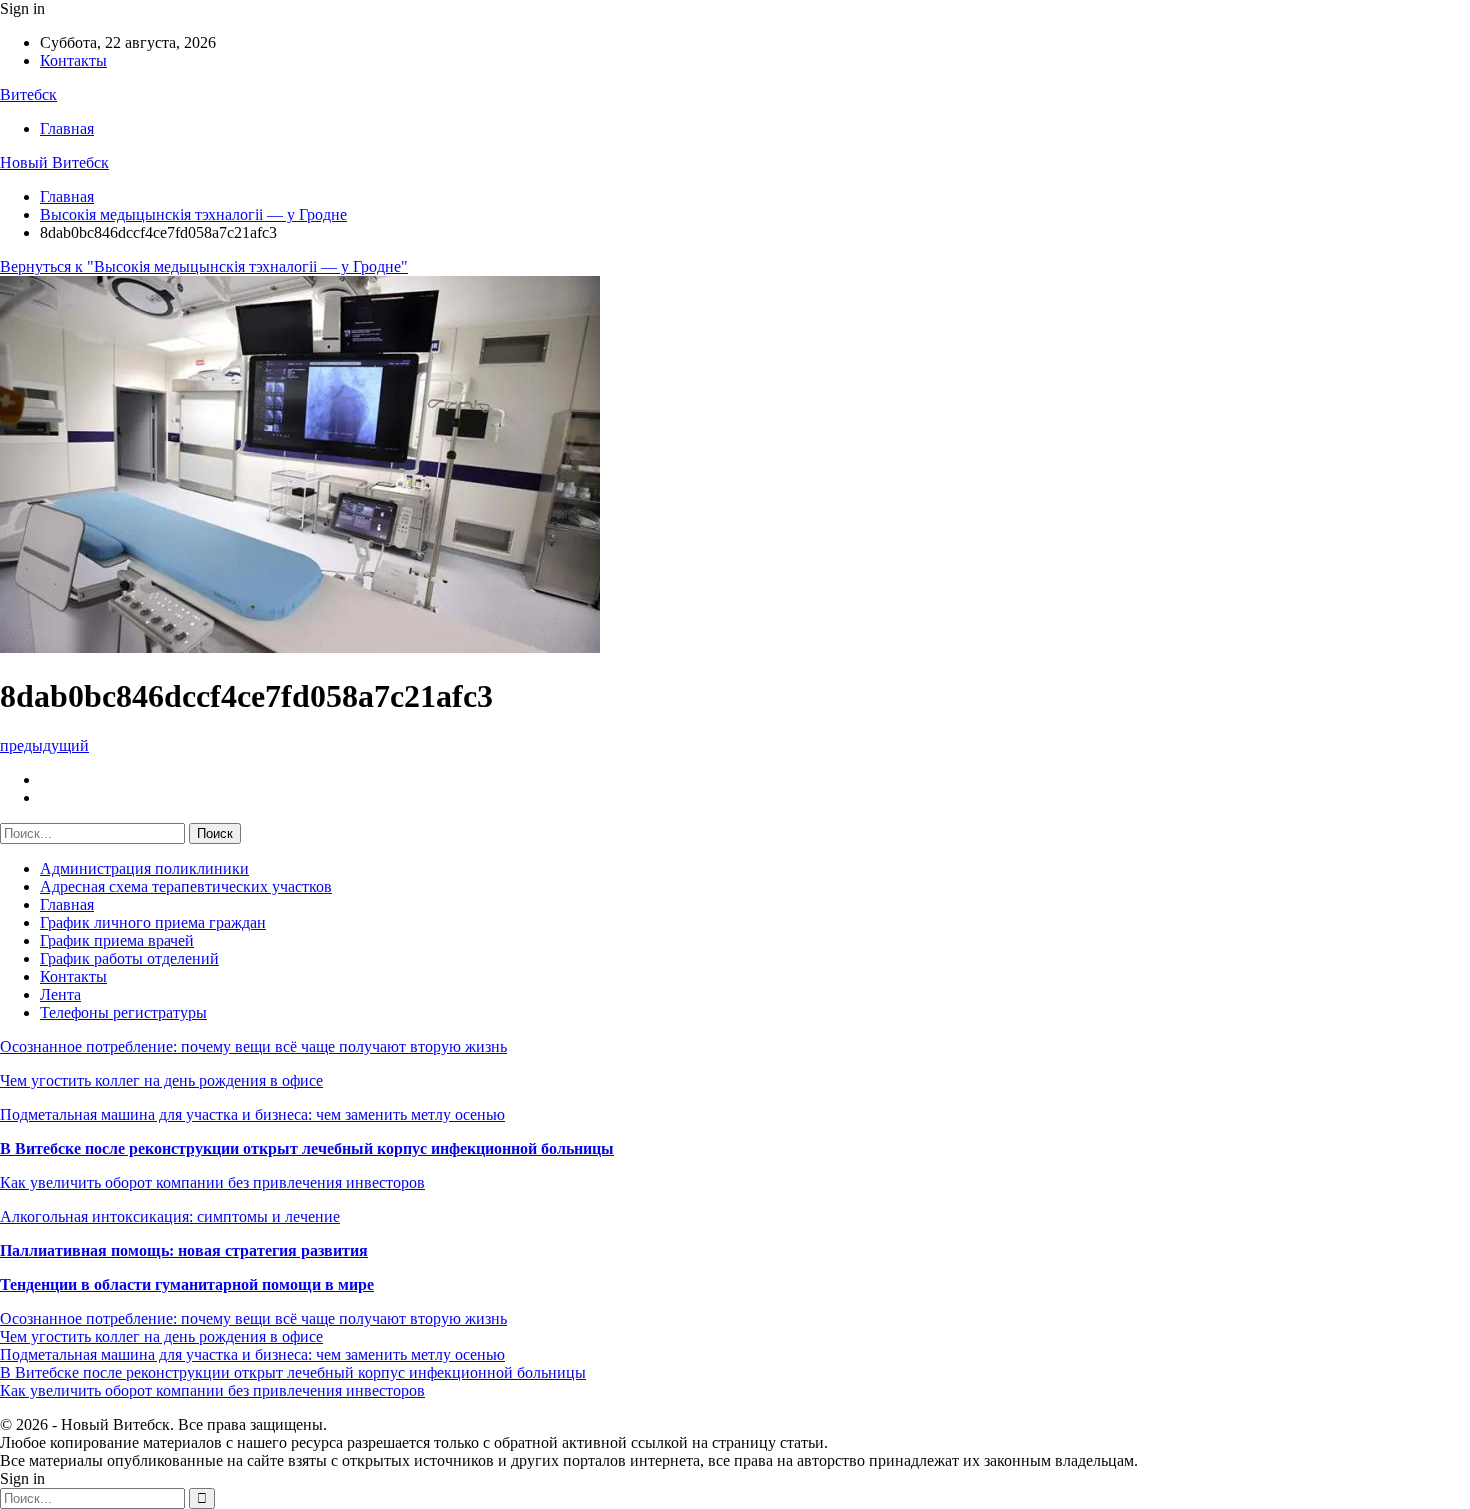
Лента (60, 994)
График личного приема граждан (153, 922)
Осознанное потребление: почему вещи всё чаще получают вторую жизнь (253, 1046)
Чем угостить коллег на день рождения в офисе (161, 1080)
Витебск (28, 94)
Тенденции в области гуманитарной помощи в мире (187, 1284)
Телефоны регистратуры (123, 1012)
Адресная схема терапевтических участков (186, 886)
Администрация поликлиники (144, 868)
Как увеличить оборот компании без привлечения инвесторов (212, 1182)
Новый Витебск (54, 162)
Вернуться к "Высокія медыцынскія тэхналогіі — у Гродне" (204, 266)
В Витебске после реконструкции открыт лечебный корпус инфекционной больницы (307, 1148)
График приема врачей (117, 940)
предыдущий (44, 745)
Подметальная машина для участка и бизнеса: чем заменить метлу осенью (252, 1114)
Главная (67, 128)
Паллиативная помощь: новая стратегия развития (184, 1250)
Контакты (73, 60)
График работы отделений (129, 958)
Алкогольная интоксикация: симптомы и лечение (170, 1216)
